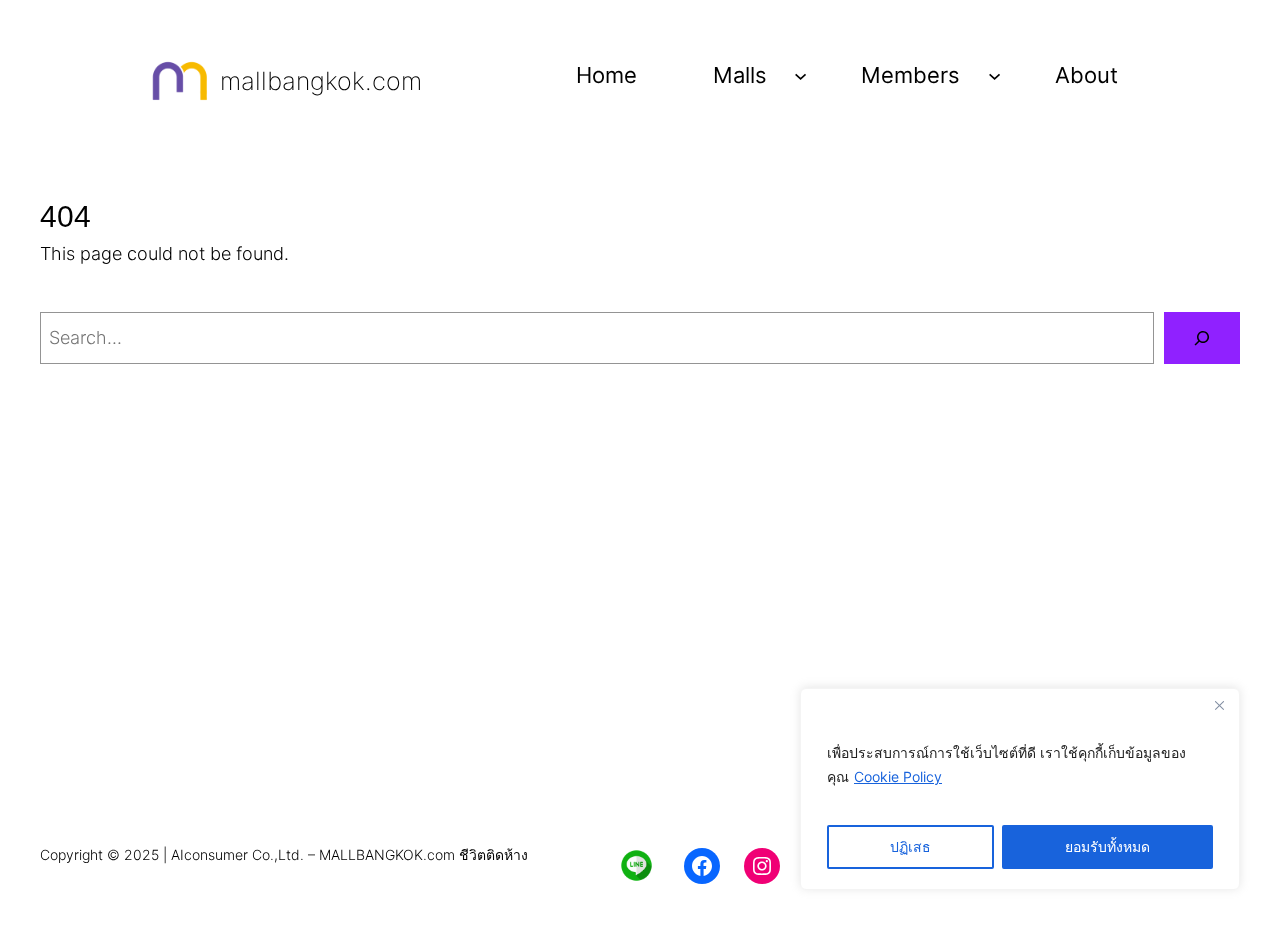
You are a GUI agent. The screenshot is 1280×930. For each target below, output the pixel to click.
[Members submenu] (994, 74)
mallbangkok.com (321, 81)
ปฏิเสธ (910, 846)
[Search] (1202, 338)
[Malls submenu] (800, 74)
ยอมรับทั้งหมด (1107, 846)
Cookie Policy (898, 776)
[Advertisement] (640, 680)
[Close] (1219, 705)
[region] (1020, 789)
